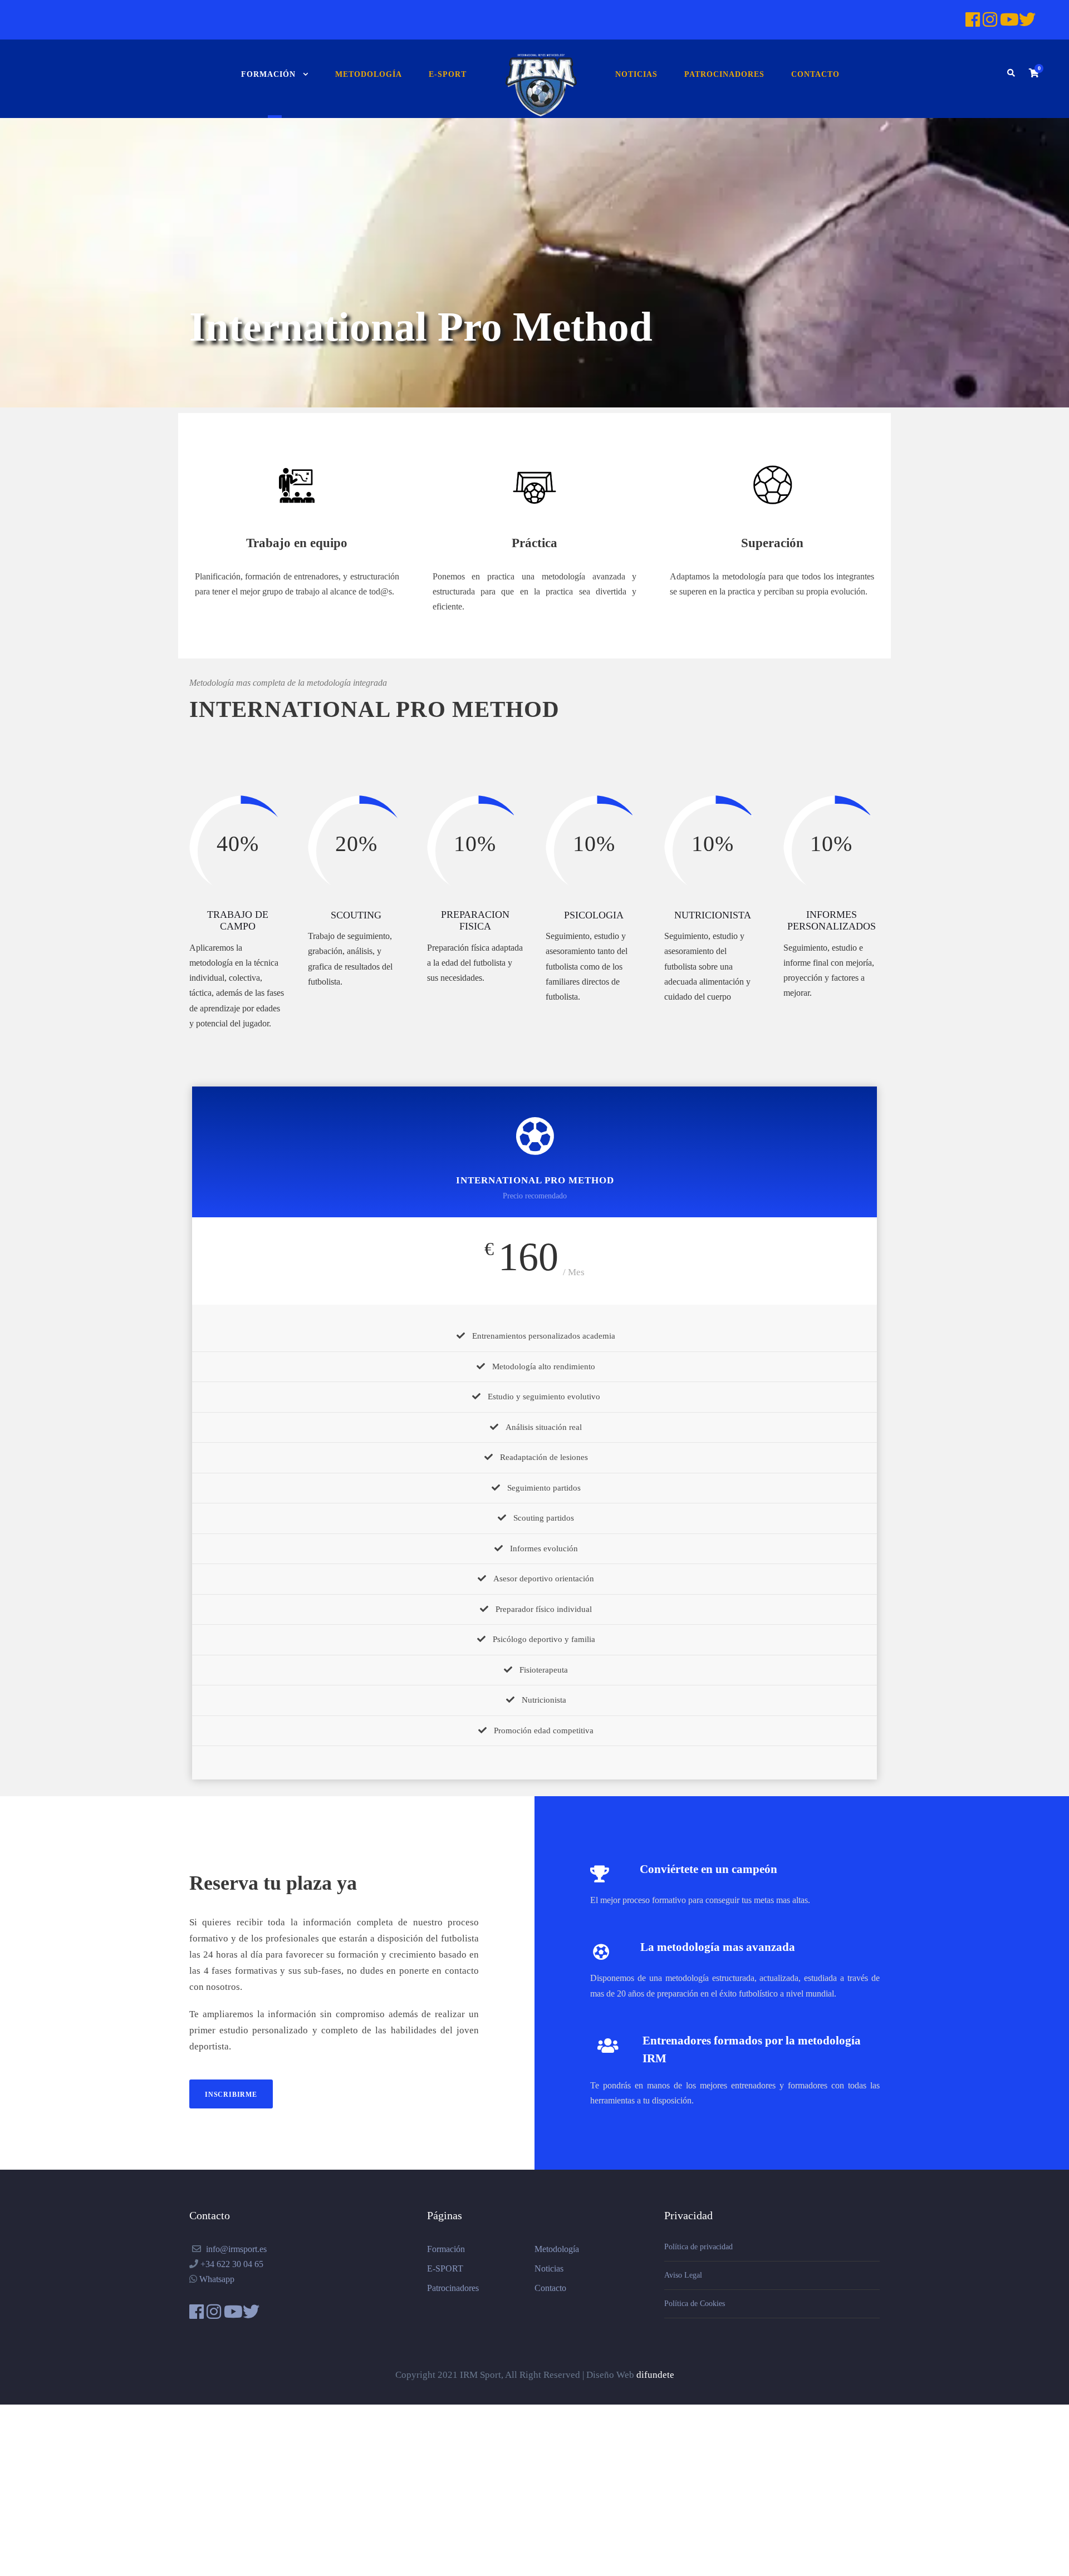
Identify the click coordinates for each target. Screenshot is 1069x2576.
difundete (655, 2375)
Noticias (636, 74)
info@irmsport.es (236, 2249)
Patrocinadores (724, 74)
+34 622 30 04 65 (232, 2264)
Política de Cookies (695, 2304)
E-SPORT (448, 74)
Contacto (815, 74)
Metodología (369, 74)
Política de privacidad (698, 2247)
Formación (268, 74)
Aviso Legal (683, 2275)
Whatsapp (217, 2279)
